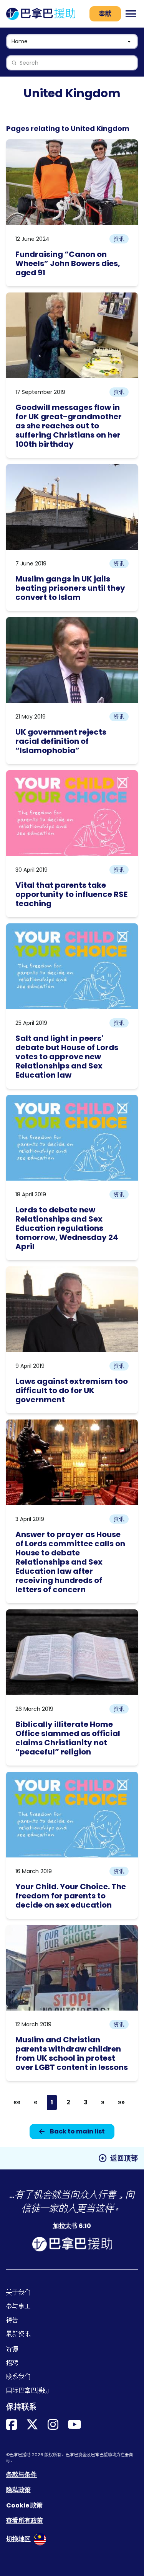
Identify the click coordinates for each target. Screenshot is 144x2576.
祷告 (12, 2320)
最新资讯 (18, 2334)
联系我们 (18, 2377)
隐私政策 (18, 2490)
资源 (12, 2349)
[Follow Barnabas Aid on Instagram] (53, 2425)
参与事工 (18, 2306)
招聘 (12, 2363)
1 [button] (52, 2102)
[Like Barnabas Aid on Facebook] (12, 2425)
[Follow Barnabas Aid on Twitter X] (32, 2425)
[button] (17, 2102)
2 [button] (68, 2102)
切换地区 (18, 2539)
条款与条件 (22, 2475)
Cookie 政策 (24, 2505)
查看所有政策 (25, 2521)
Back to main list (77, 2131)
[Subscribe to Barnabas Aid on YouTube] (74, 2425)
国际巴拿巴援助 (28, 2391)
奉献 (105, 14)
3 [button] (86, 2102)
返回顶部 (118, 2158)
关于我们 (18, 2293)
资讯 (119, 239)
